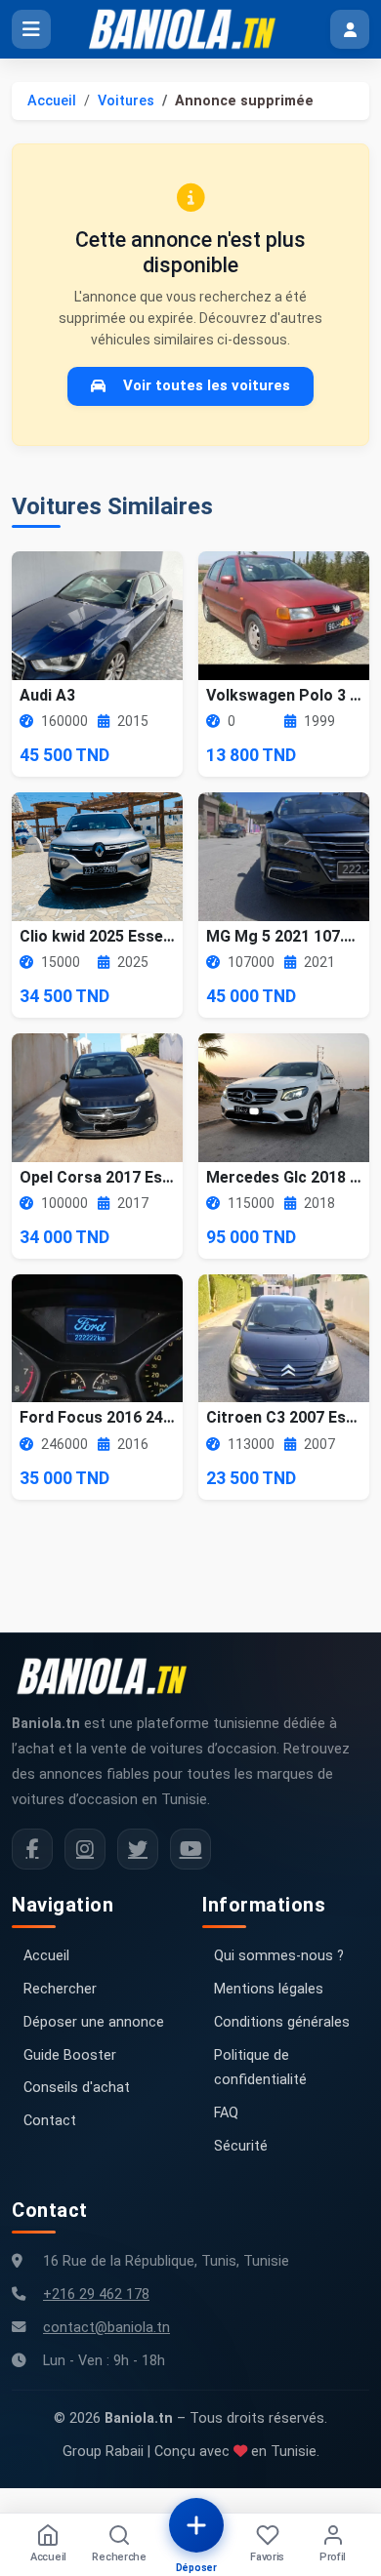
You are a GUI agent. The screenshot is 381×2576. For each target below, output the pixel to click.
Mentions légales (269, 1989)
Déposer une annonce (94, 2022)
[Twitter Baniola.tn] (138, 1849)
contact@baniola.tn (106, 2328)
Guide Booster (70, 2055)
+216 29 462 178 (96, 2294)
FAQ (226, 2113)
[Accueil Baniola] (190, 29)
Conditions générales (282, 2022)
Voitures (126, 101)
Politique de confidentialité (260, 2068)
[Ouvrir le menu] (31, 29)
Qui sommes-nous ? (279, 1956)
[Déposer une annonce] (196, 2525)
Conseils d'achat (77, 2088)
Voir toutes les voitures (207, 385)
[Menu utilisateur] (350, 29)
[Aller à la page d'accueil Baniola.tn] (109, 1676)
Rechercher (60, 1989)
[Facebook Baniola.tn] (32, 1849)
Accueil (52, 101)
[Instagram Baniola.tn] (85, 1849)
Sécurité (241, 2146)
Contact (50, 2121)
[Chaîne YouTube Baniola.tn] (190, 1849)
